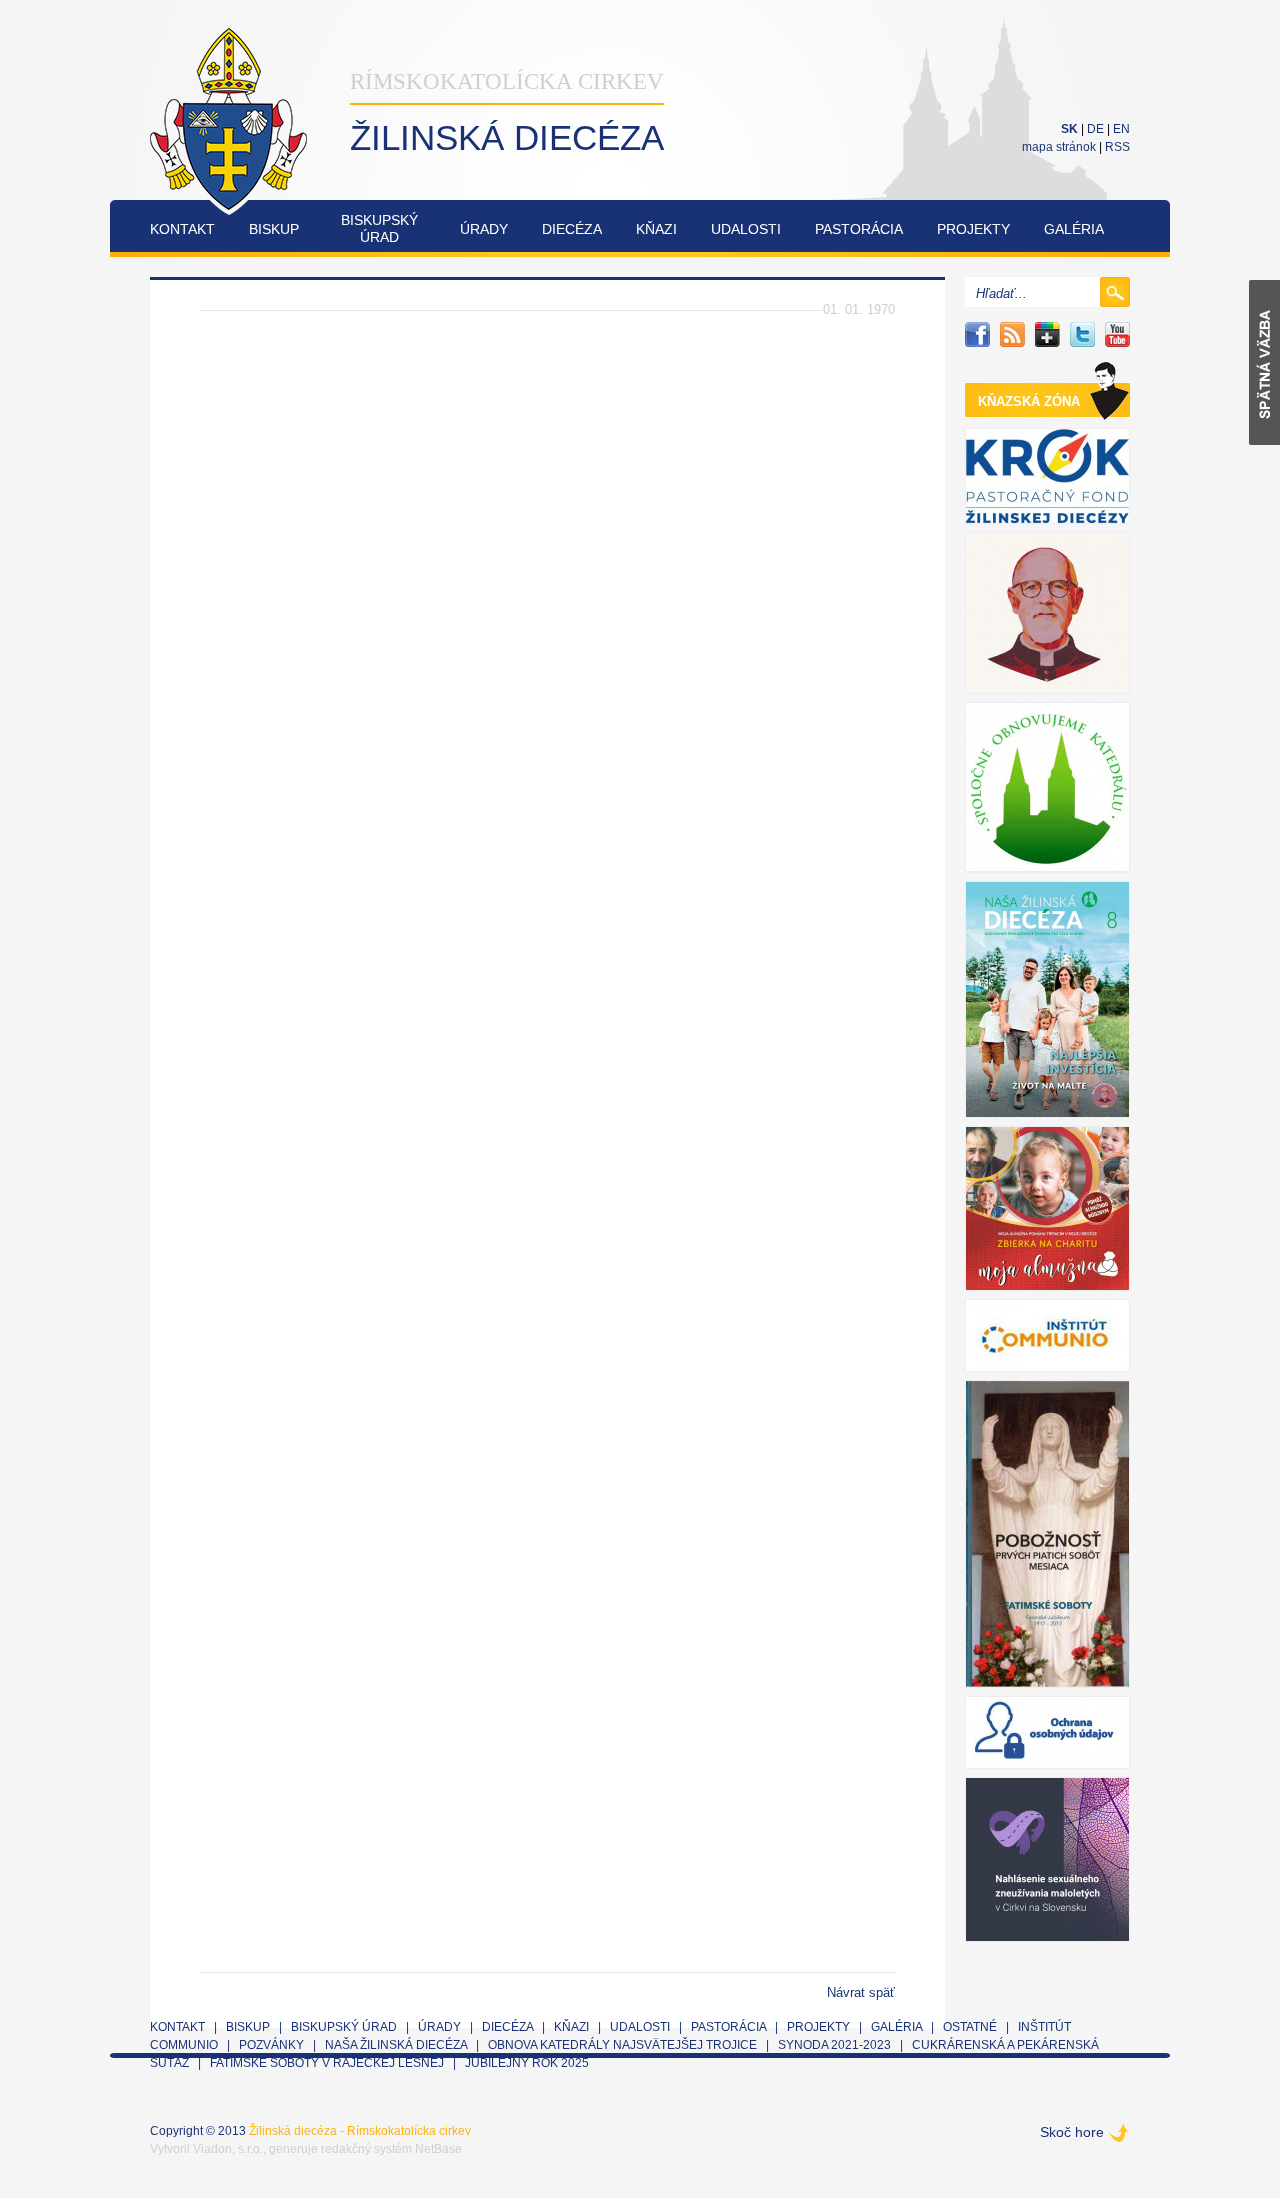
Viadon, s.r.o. (228, 2149)
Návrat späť (861, 1992)
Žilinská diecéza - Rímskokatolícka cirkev (360, 2131)
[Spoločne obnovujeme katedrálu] (1047, 787)
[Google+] (1047, 334)
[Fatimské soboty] (1047, 1534)
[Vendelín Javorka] (1047, 613)
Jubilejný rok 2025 (527, 2063)
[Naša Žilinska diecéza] (1047, 999)
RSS (1117, 147)
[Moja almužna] (1047, 1208)
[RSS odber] (1012, 334)
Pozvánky (271, 2045)
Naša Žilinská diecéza (396, 2045)
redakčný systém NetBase (391, 2149)
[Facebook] (977, 334)
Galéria (1074, 229)
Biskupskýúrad (379, 228)
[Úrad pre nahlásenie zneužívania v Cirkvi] (1047, 1859)
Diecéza (572, 229)
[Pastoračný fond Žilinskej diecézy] (1047, 476)
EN (1121, 129)
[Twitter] (1082, 334)
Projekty (973, 229)
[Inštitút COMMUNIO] (1047, 1335)
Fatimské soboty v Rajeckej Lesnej (328, 2063)
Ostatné (970, 2027)
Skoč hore (1072, 2132)
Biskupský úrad (344, 2027)
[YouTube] (1117, 334)
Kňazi (656, 229)
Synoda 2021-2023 (834, 2045)
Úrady (484, 229)
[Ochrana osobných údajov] (1047, 1732)
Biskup (274, 229)
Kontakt (182, 229)
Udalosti (746, 229)
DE (1095, 129)
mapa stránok (1059, 147)
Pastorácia (859, 229)
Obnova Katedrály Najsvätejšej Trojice (622, 2045)
